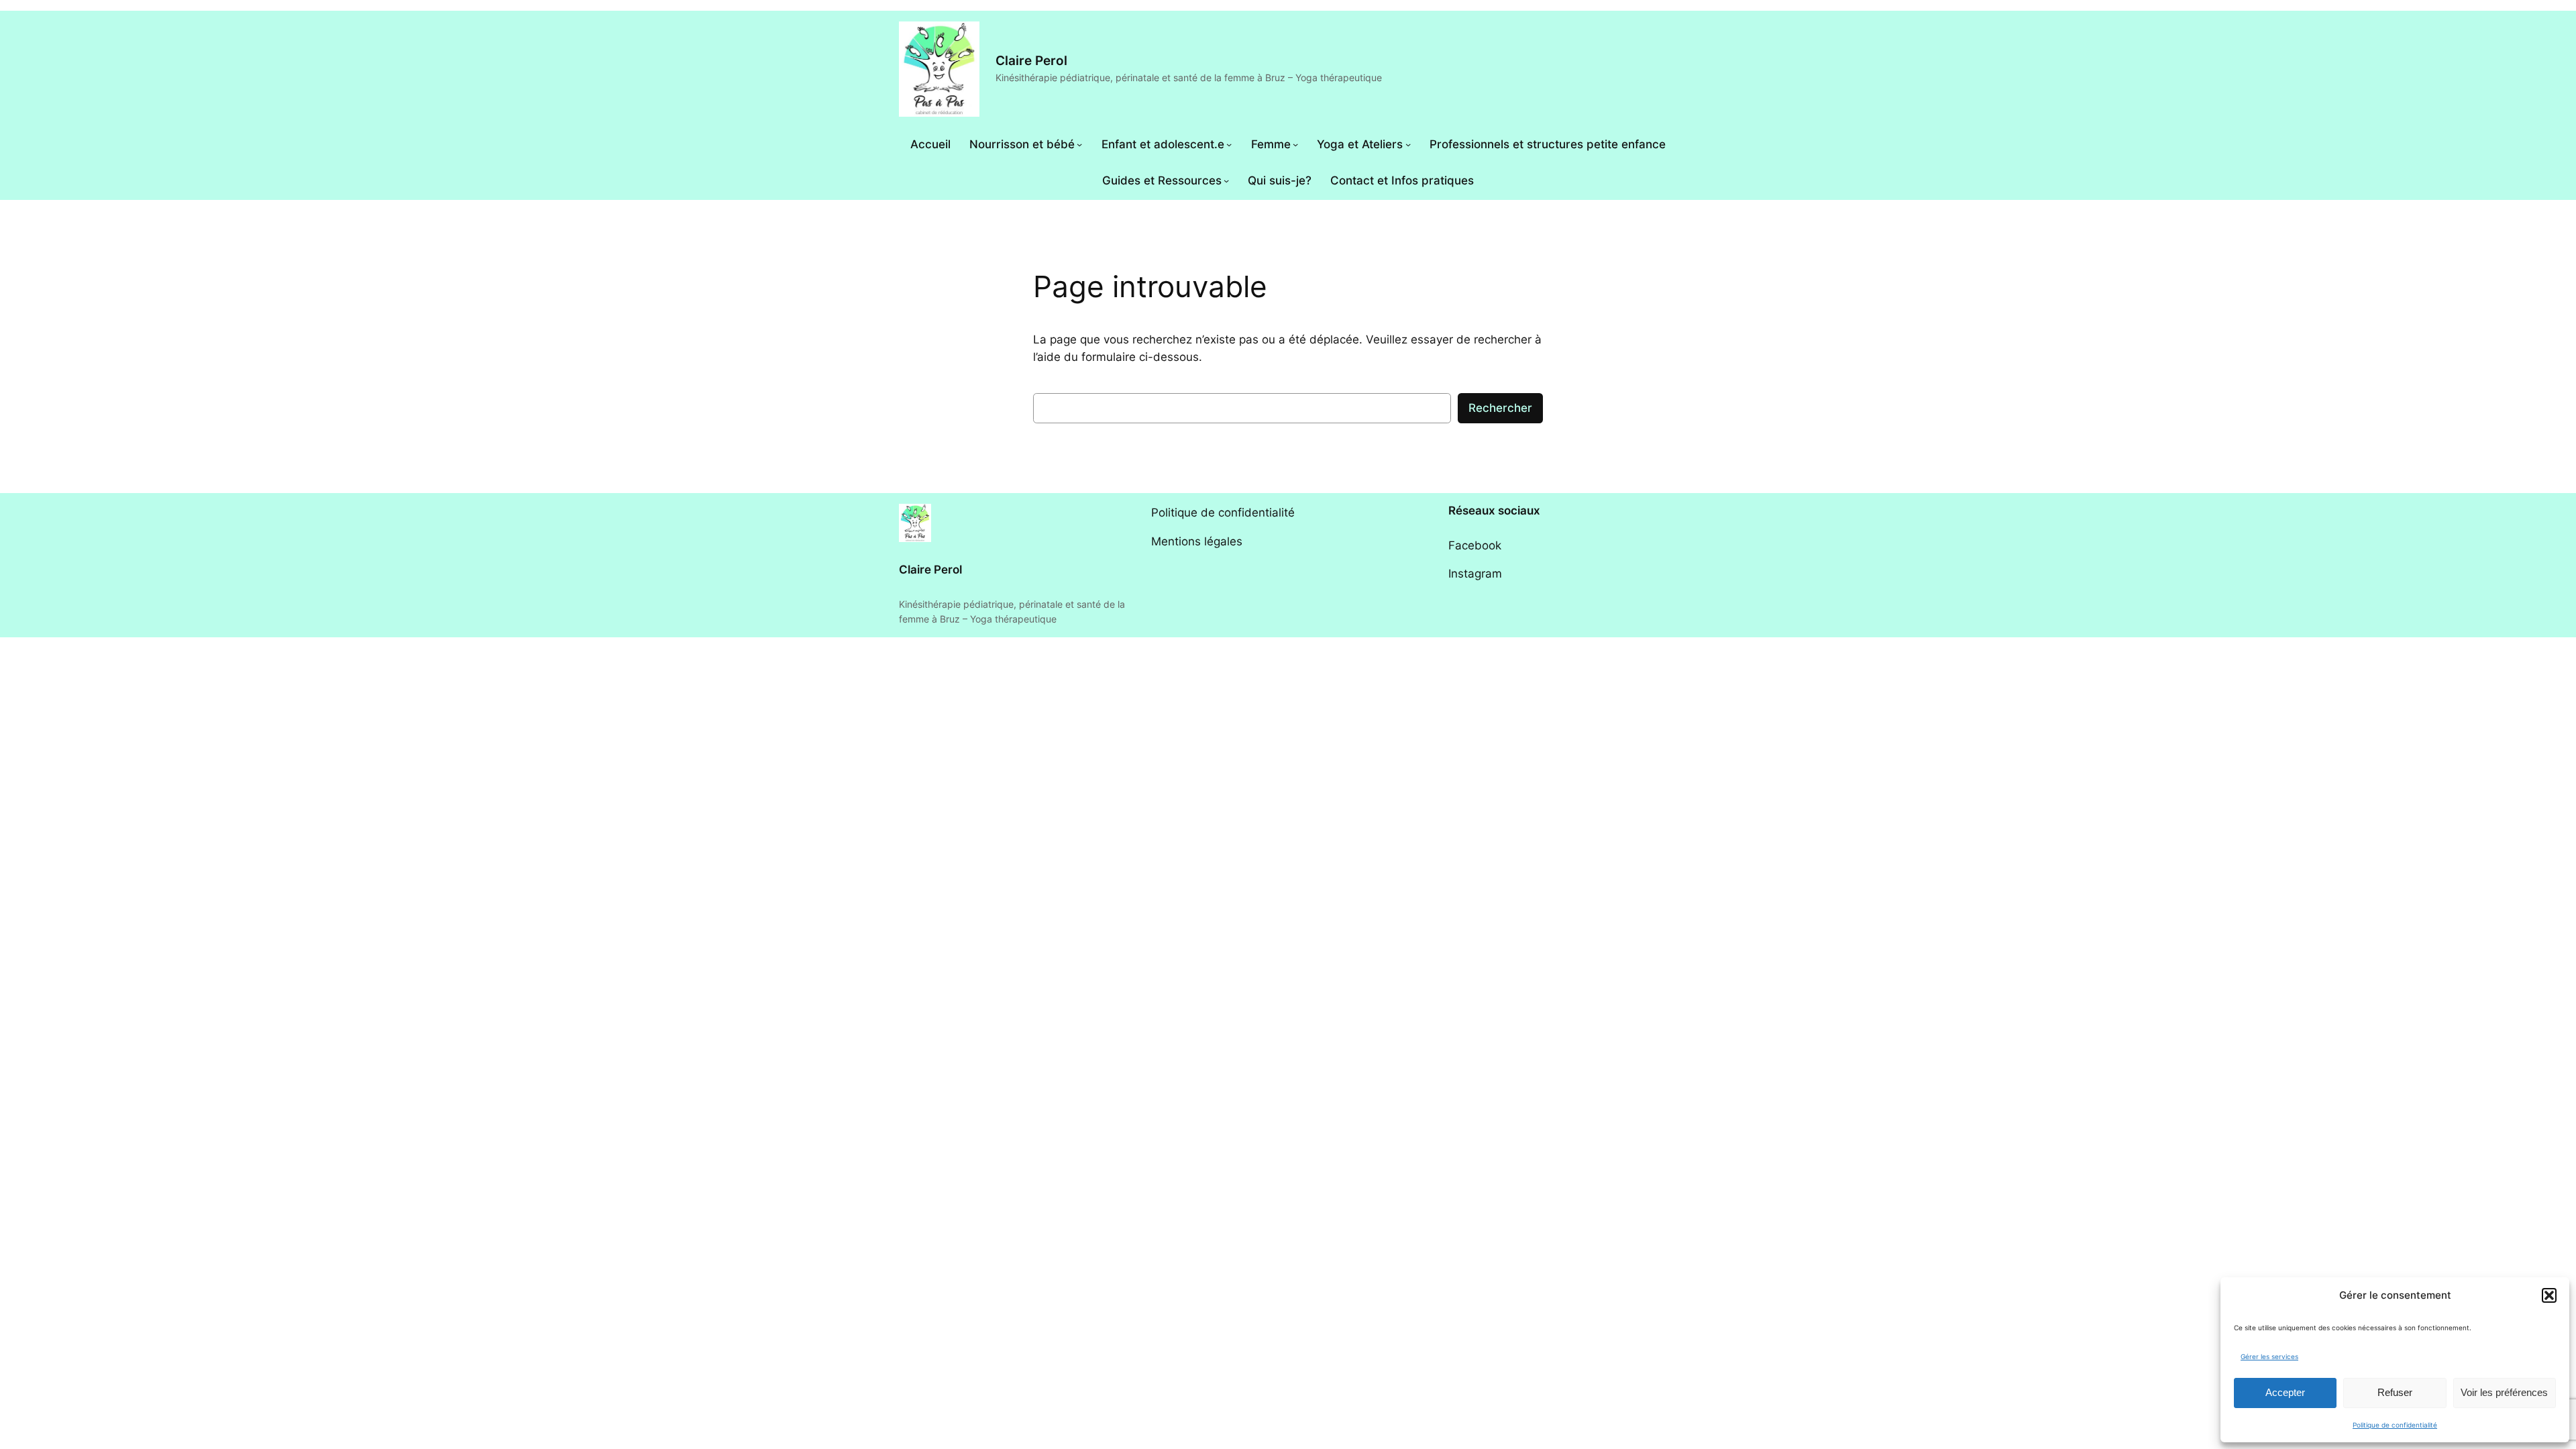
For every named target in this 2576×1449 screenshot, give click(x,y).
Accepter (2285, 1392)
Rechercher (1500, 408)
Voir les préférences (2504, 1392)
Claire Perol (1031, 60)
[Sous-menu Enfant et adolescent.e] (1229, 144)
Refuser (2395, 1392)
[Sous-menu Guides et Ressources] (1226, 180)
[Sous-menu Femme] (1295, 144)
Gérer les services (2269, 1356)
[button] (2549, 1295)
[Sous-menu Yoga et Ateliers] (1408, 144)
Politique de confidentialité (2395, 1425)
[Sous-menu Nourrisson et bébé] (1079, 144)
